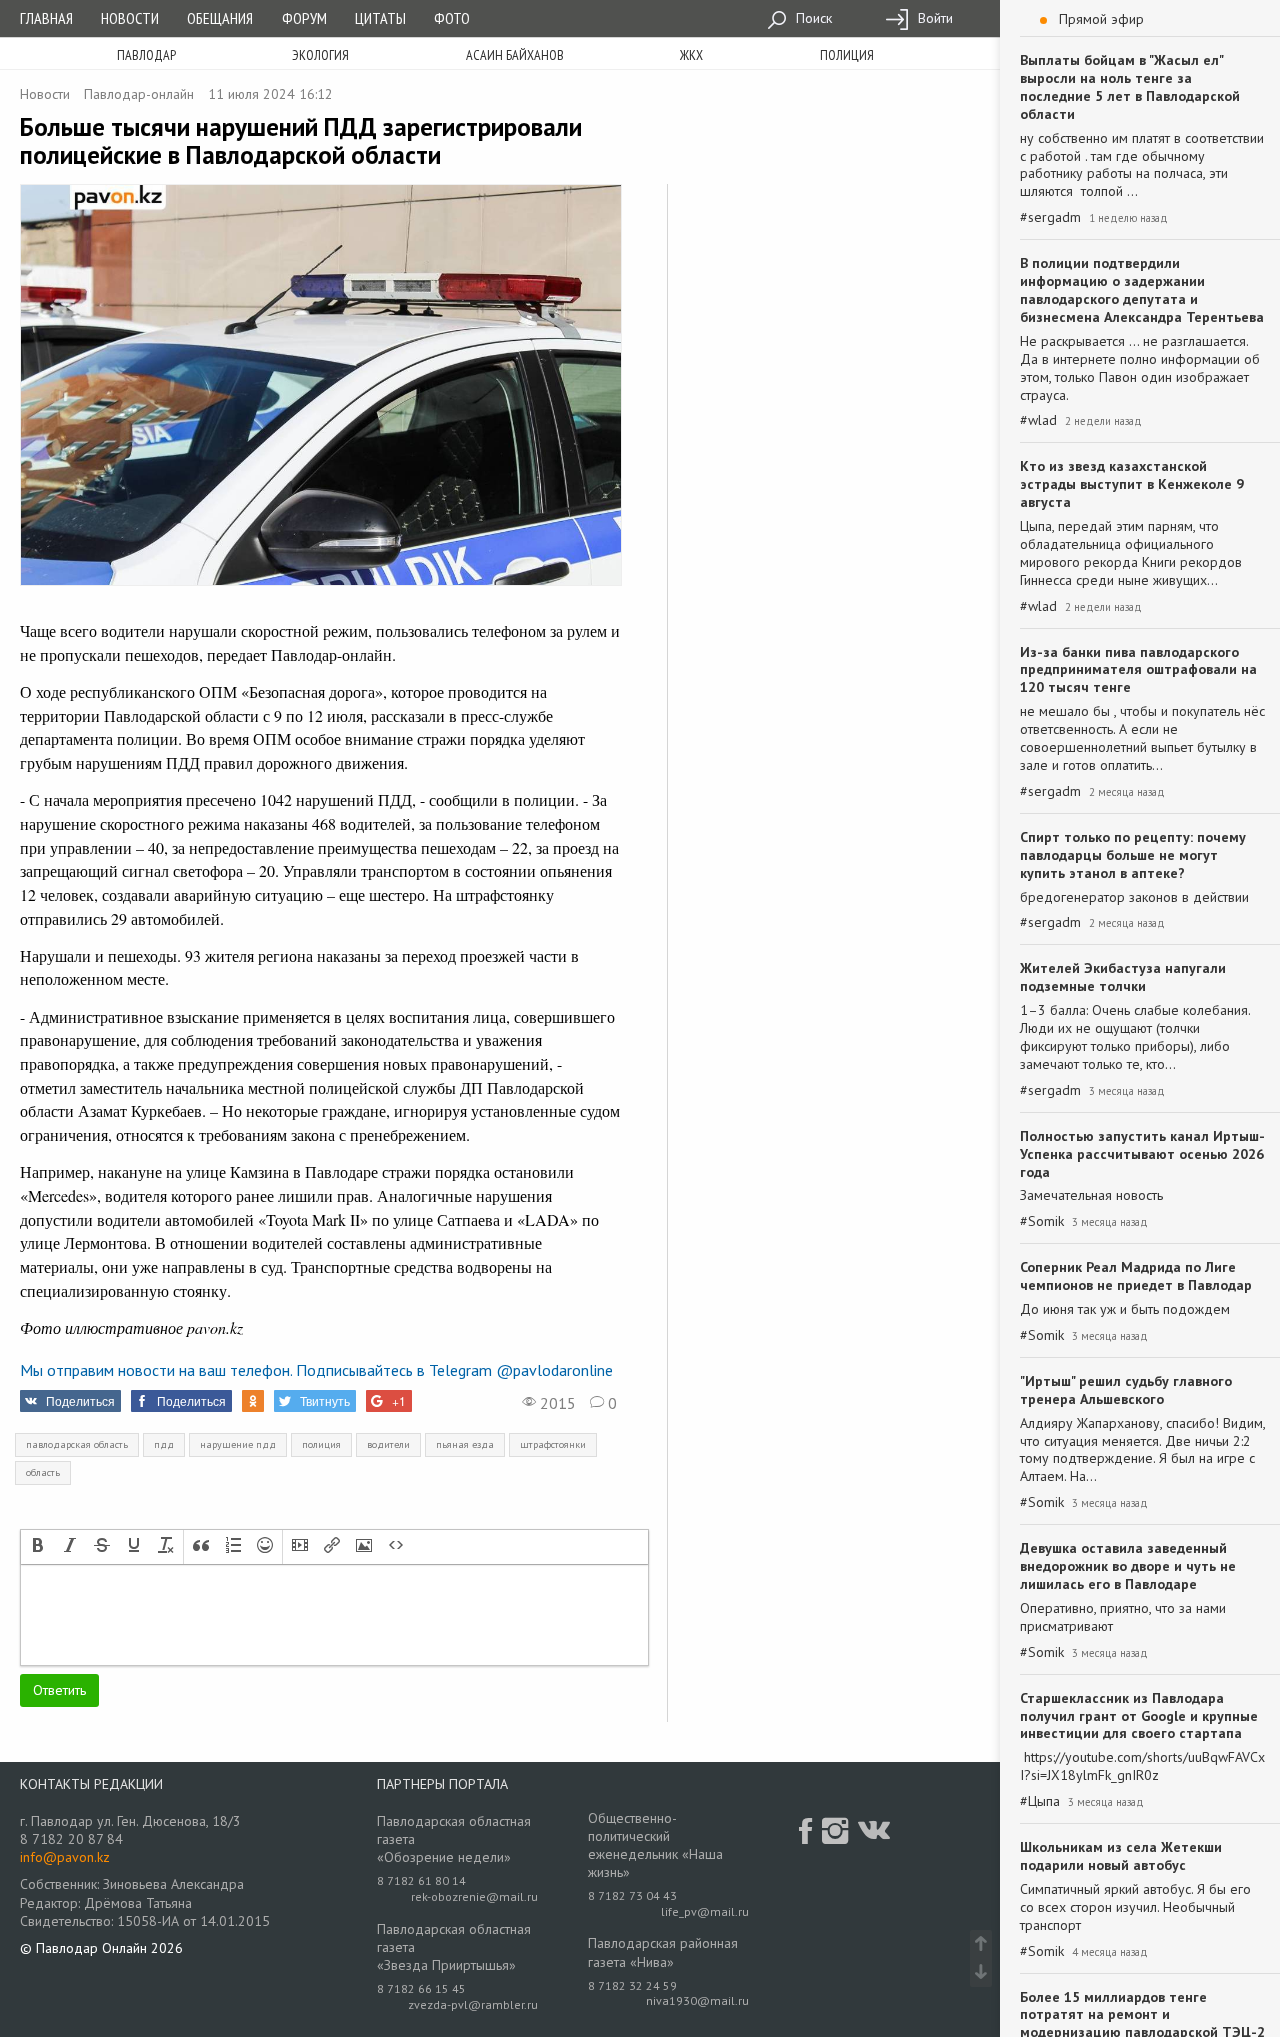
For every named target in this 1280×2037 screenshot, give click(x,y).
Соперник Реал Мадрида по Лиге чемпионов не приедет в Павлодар (1136, 1276)
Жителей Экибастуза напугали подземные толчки (1123, 977)
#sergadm (1050, 217)
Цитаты (380, 18)
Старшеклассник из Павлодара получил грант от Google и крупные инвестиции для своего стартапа (1139, 1716)
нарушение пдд (238, 1444)
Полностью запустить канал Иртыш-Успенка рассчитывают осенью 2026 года (1142, 1154)
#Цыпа (1040, 1801)
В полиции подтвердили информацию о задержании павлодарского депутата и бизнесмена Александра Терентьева (1142, 290)
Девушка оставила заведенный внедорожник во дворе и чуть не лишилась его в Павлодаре (1128, 1566)
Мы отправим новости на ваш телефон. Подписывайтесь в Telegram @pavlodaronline (316, 1370)
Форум (304, 18)
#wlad (1038, 420)
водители (388, 1444)
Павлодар (146, 55)
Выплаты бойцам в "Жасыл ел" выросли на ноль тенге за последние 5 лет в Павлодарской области (1130, 87)
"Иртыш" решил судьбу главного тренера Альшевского (1126, 1390)
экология (320, 55)
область (43, 1472)
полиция (847, 55)
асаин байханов (515, 55)
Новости (130, 18)
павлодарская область (77, 1444)
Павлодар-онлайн (139, 94)
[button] (38, 1547)
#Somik (1042, 1221)
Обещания (220, 18)
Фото (452, 18)
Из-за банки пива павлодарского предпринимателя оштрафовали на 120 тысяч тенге (1138, 670)
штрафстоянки (553, 1444)
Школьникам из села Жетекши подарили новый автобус (1121, 1856)
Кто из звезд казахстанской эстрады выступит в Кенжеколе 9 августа (1132, 484)
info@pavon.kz (65, 1857)
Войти (933, 18)
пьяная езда (465, 1444)
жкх (691, 55)
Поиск (812, 18)
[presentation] (38, 1547)
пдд (164, 1444)
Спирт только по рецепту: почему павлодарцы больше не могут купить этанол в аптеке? (1133, 855)
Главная (46, 18)
